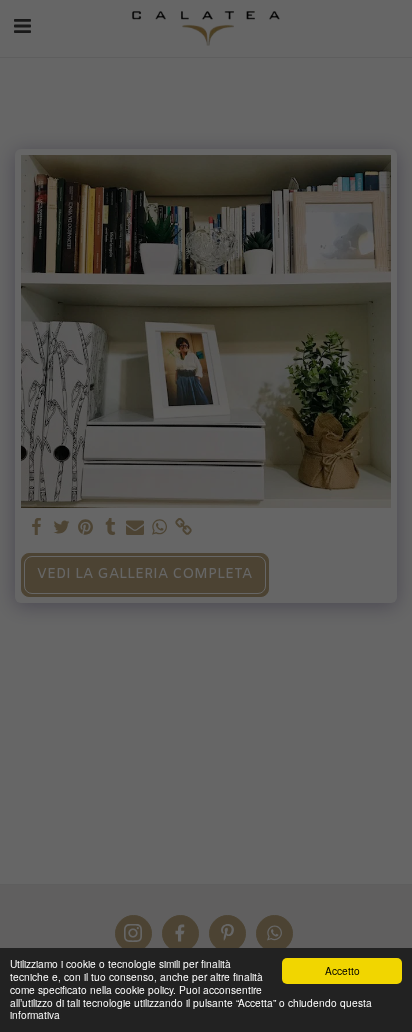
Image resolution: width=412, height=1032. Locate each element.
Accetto (342, 970)
